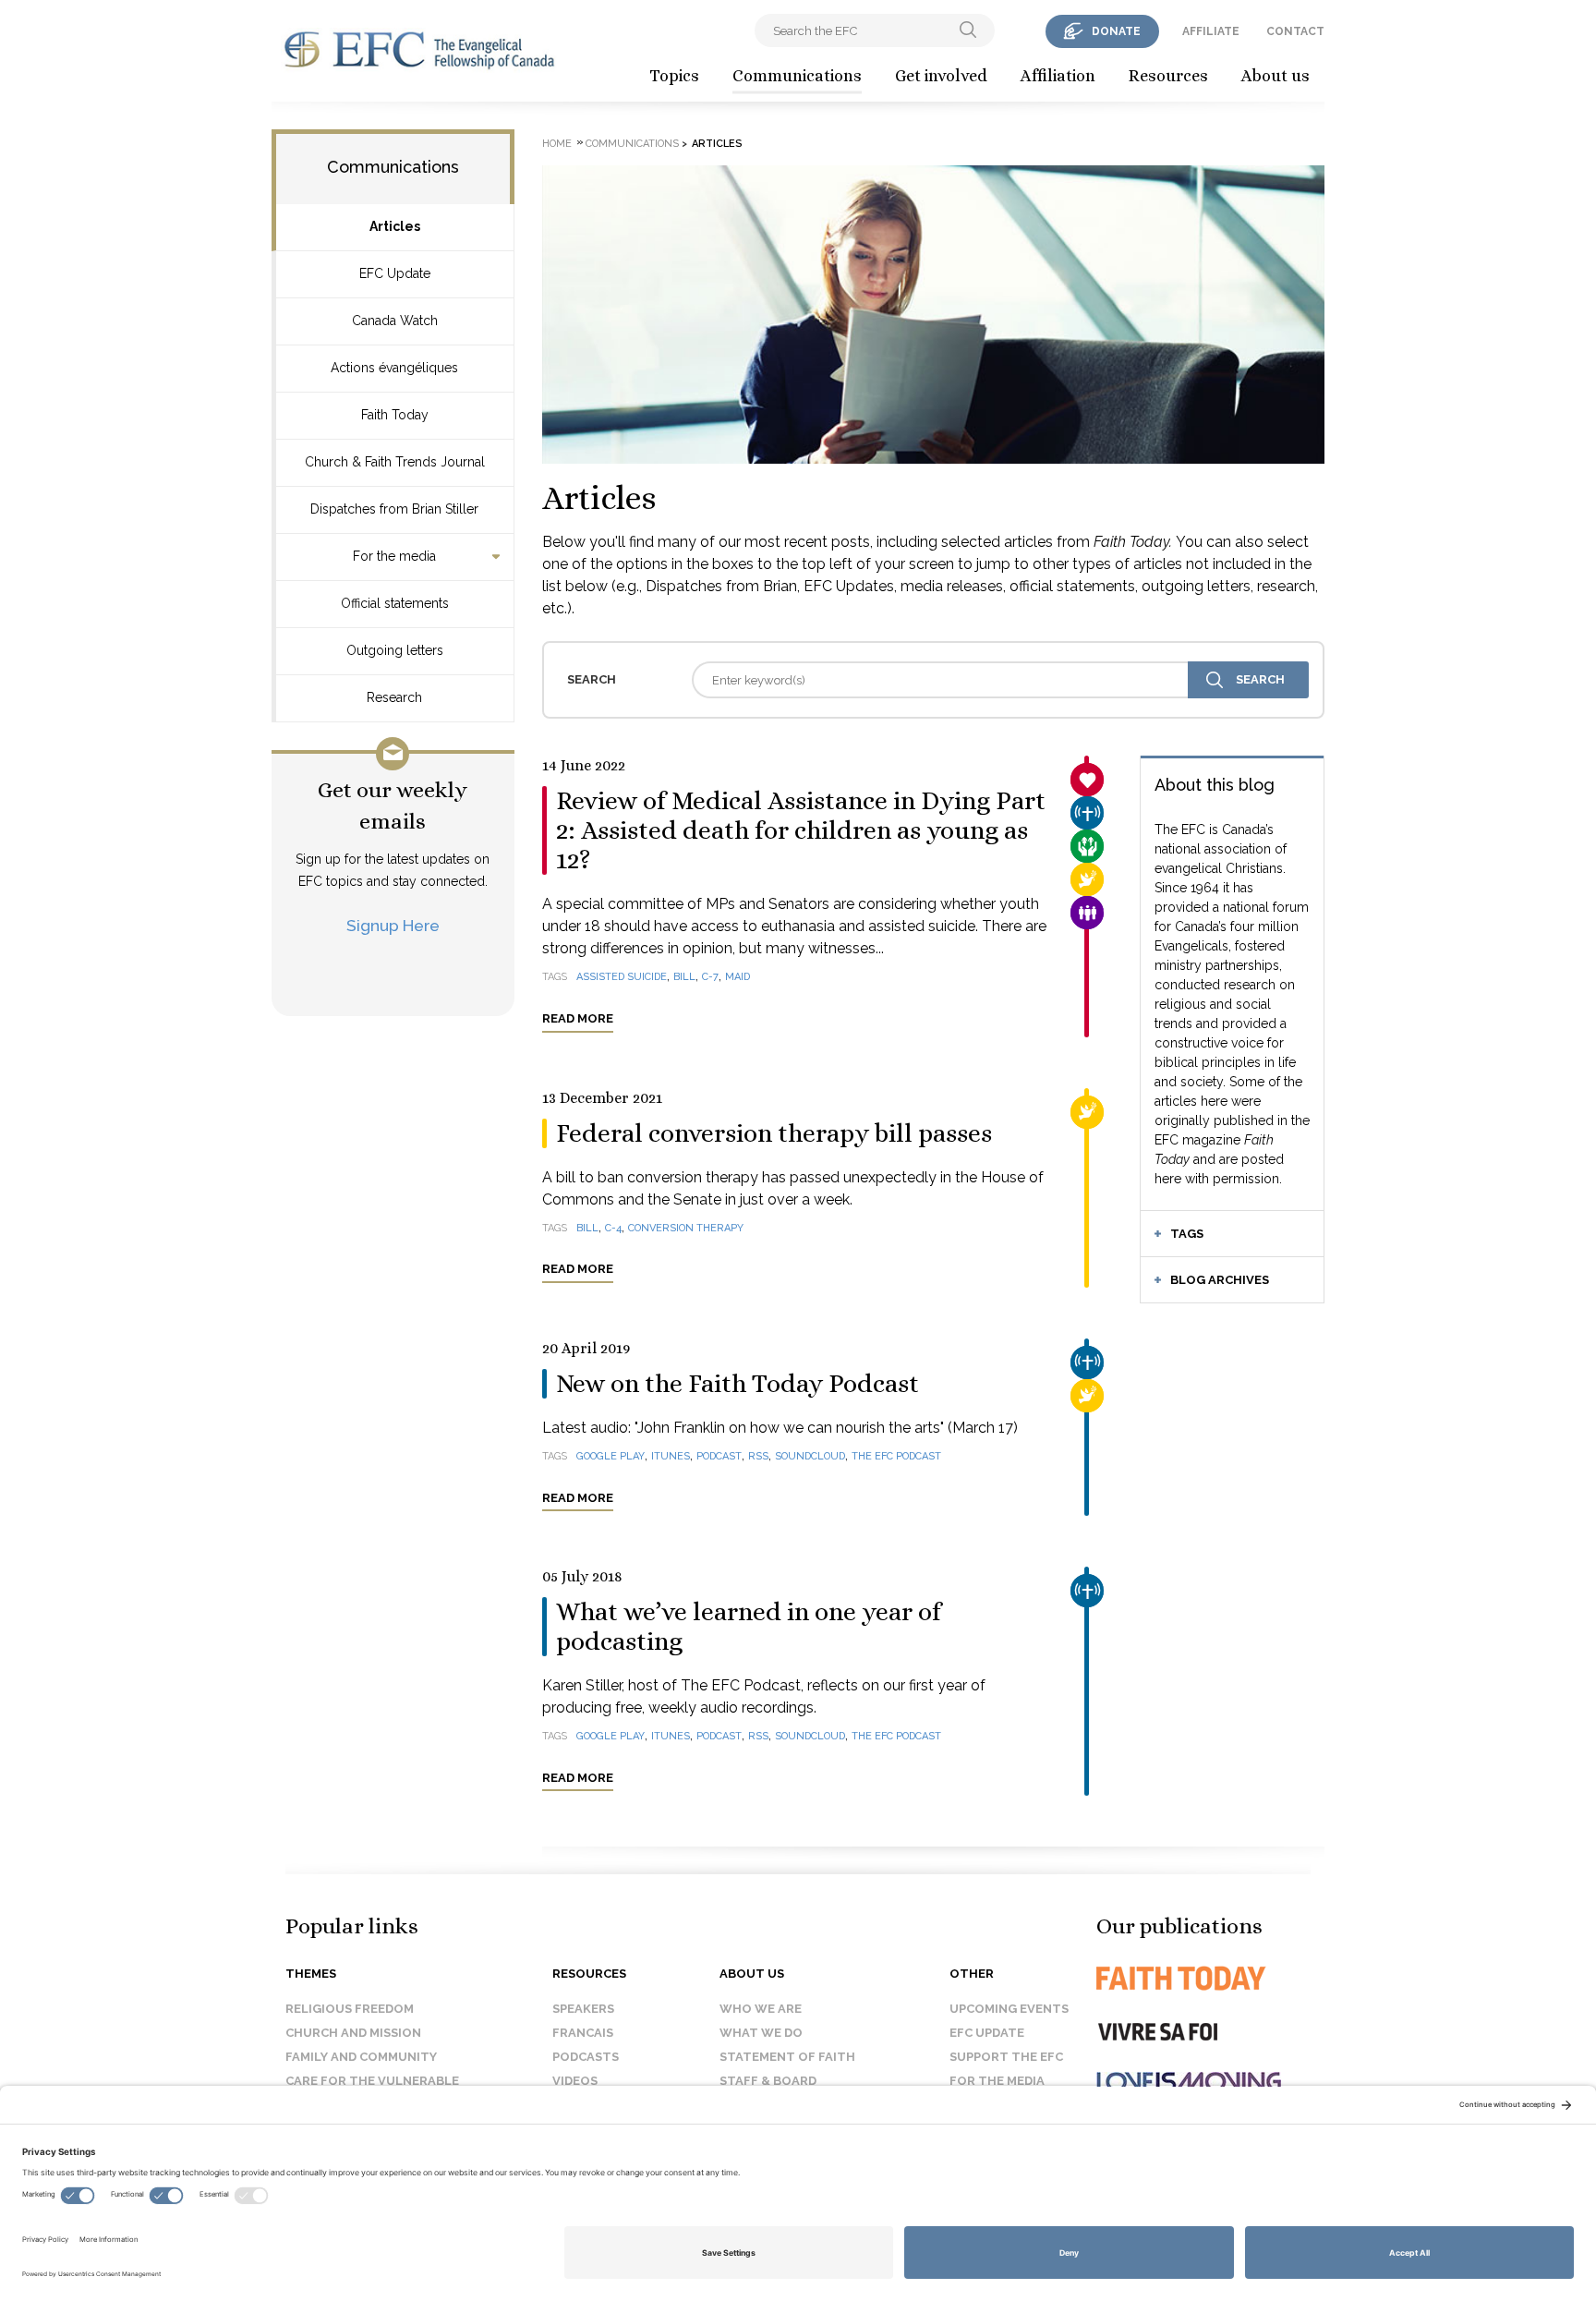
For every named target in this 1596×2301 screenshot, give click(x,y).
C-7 (710, 977)
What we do (761, 2033)
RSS (758, 1456)
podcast (719, 1456)
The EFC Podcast (896, 1456)
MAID (738, 977)
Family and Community (361, 2057)
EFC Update (395, 273)
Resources (1168, 76)
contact (1295, 31)
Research (394, 697)
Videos (575, 2081)
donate (1116, 31)
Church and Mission (353, 2033)
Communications (797, 76)
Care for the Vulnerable (372, 2081)
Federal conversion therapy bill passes (774, 1133)
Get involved (941, 76)
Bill (684, 977)
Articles (395, 226)
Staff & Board (768, 2081)
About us (1276, 76)
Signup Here (393, 925)
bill (587, 1228)
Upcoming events (1009, 2009)
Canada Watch (395, 321)
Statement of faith (787, 2057)
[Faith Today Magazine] (1218, 1978)
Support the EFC (1006, 2057)
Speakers (583, 2009)
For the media (394, 556)
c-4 (613, 1228)
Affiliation (1058, 76)
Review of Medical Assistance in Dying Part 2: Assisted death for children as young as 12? (801, 830)
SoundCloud (810, 1456)
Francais (583, 2033)
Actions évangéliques (394, 368)
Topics (674, 76)
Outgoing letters (395, 650)
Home (557, 144)
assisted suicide (622, 977)
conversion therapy (686, 1228)
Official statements (395, 603)
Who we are (761, 2009)
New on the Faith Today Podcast (738, 1384)
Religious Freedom (350, 2009)
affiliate (1211, 31)
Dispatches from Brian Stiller (394, 509)
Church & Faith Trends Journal (395, 462)
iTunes (671, 1456)
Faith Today (395, 415)
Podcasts (586, 2057)
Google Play (611, 1456)
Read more (578, 1018)
